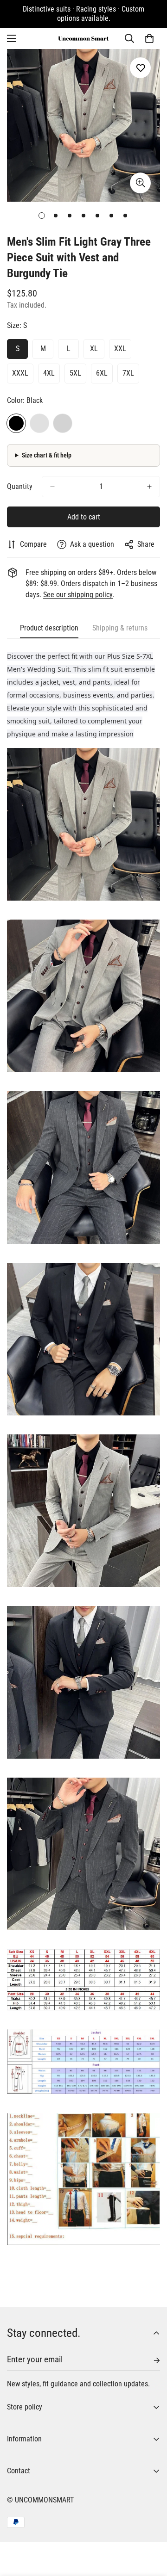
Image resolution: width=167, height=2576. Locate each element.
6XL (102, 373)
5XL (75, 373)
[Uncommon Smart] (83, 38)
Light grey (63, 423)
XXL (120, 349)
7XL (128, 373)
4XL (49, 373)
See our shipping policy (78, 595)
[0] (149, 38)
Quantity (20, 486)
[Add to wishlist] (140, 68)
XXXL (20, 373)
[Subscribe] (149, 2360)
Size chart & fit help (47, 455)
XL (94, 349)
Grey (39, 423)
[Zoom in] (140, 183)
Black (16, 423)
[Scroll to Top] (150, 2527)
